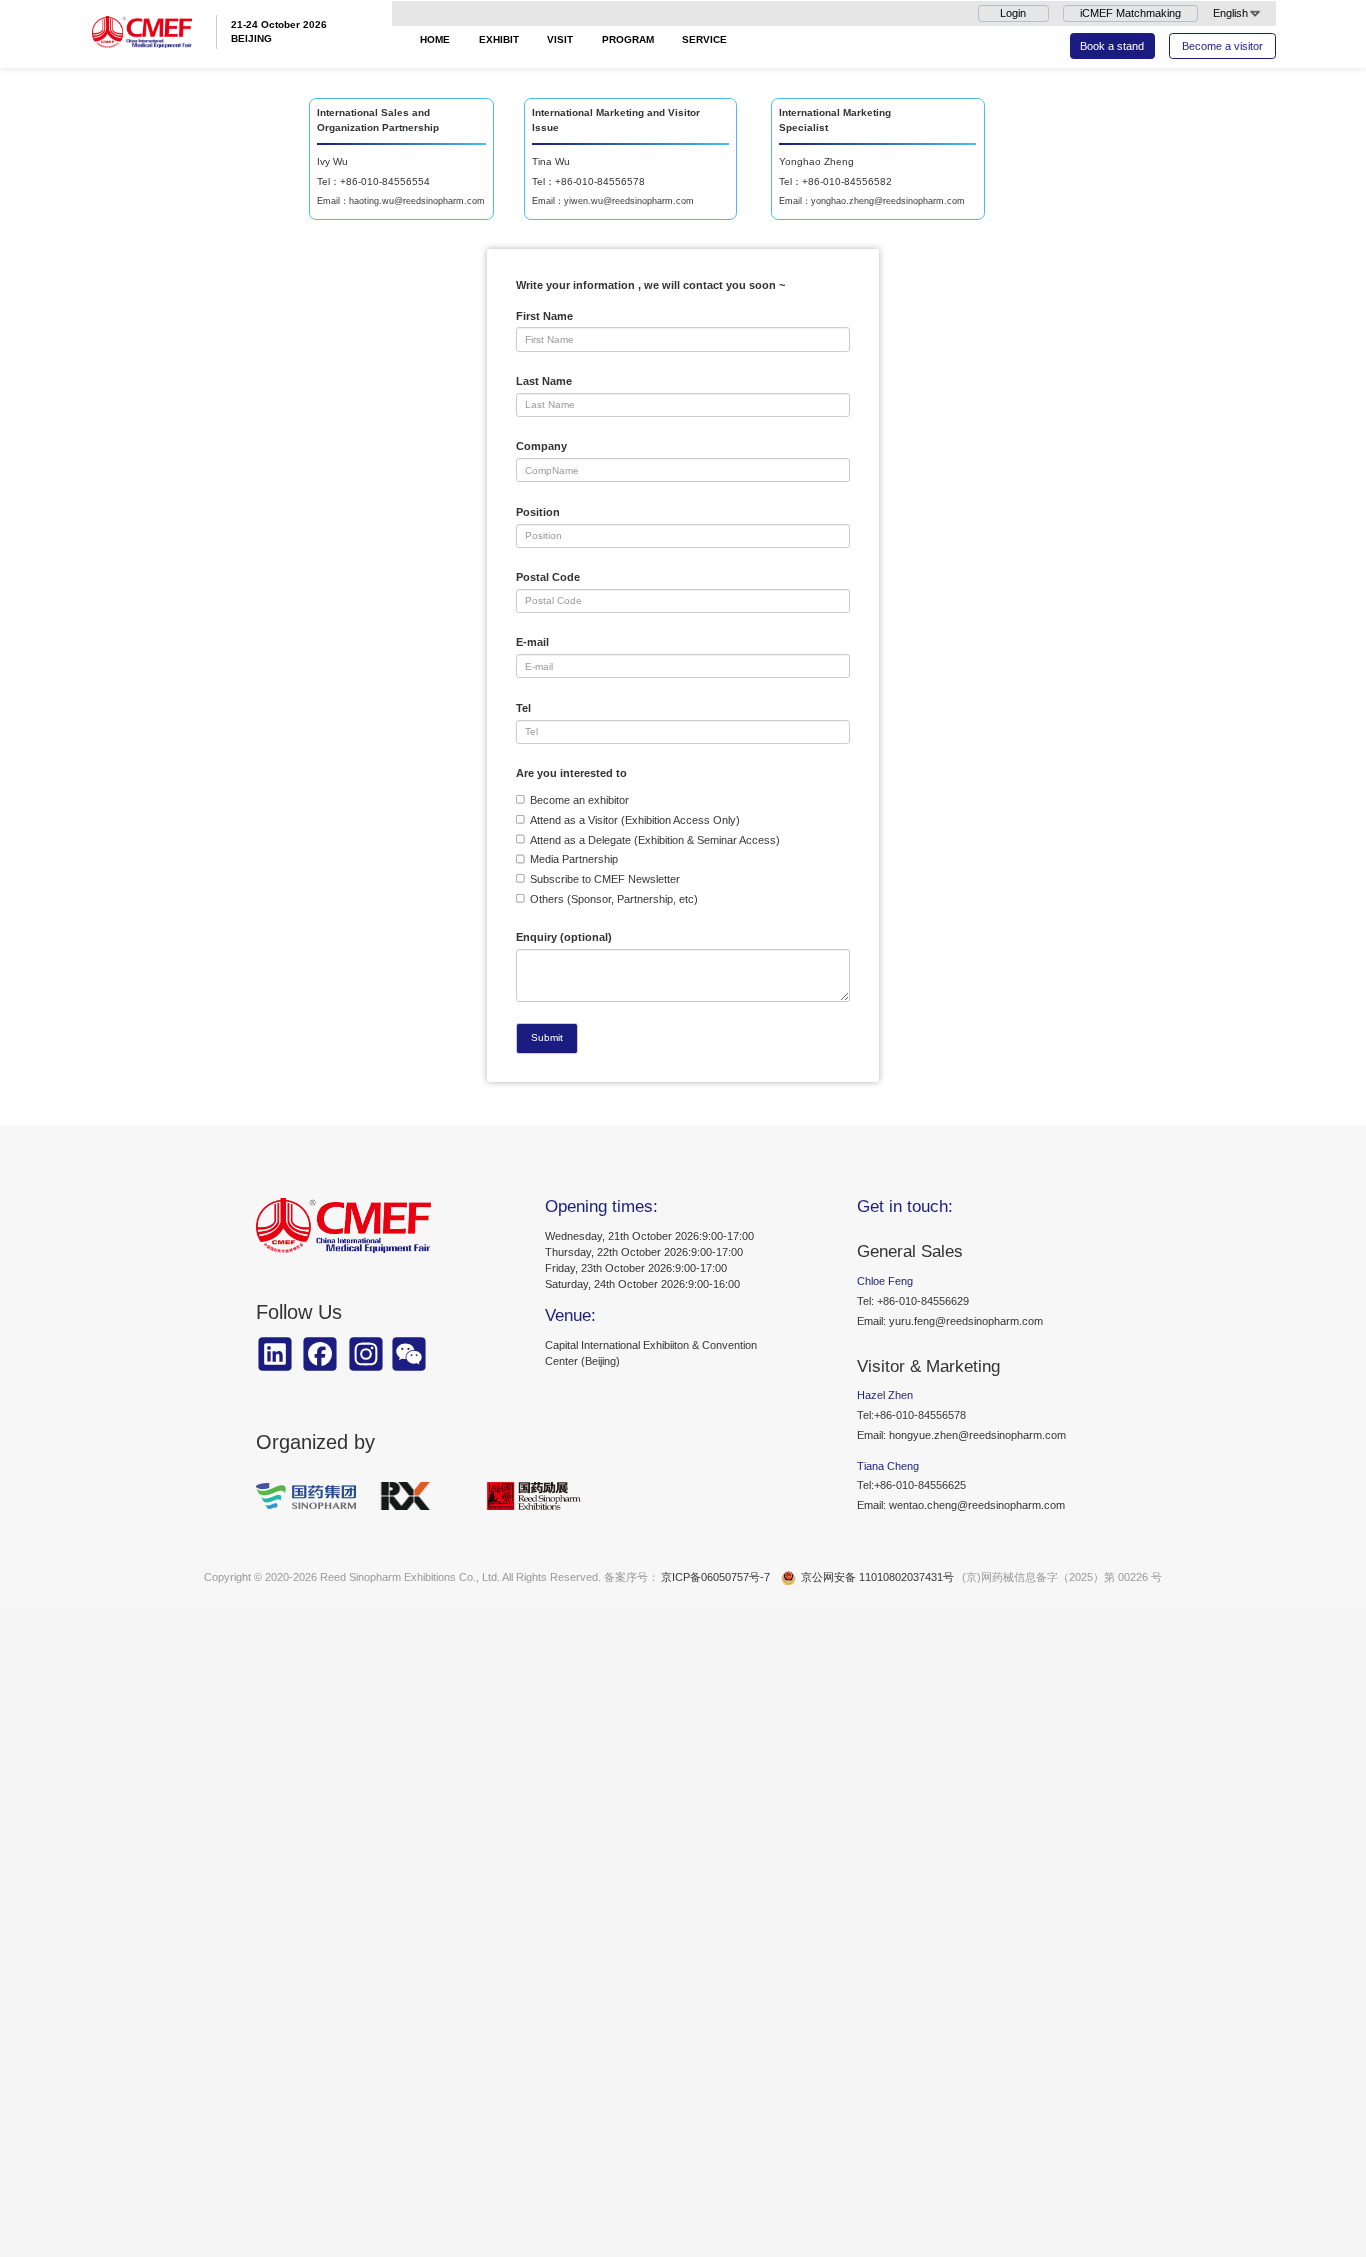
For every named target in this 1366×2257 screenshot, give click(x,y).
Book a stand (1112, 46)
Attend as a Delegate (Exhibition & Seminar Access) (655, 840)
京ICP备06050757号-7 (715, 1577)
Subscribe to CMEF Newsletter (605, 879)
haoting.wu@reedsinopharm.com (417, 201)
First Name (544, 316)
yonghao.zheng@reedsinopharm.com (888, 201)
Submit (547, 1037)
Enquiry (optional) (564, 937)
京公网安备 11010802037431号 (877, 1577)
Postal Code (548, 577)
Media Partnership (574, 859)
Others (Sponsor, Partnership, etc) (614, 899)
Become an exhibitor (579, 800)
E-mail (532, 642)
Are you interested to (571, 773)
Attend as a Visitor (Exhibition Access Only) (635, 820)
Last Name (544, 381)
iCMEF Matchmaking (1130, 13)
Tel (523, 708)
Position (538, 512)
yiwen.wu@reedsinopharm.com (629, 201)
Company (541, 446)
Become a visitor (1222, 46)
